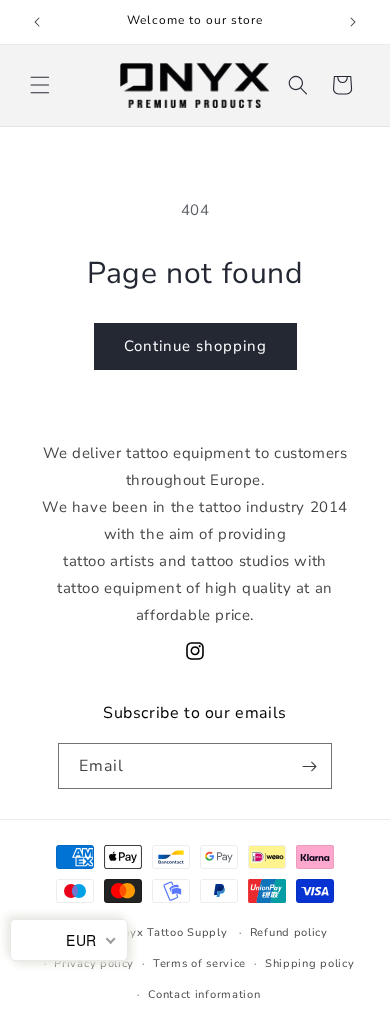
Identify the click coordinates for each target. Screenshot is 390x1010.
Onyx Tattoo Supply (171, 932)
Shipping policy (310, 963)
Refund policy (289, 932)
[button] (40, 85)
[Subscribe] (309, 766)
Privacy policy (94, 963)
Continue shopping (195, 346)
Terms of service (199, 963)
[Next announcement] (353, 22)
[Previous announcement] (37, 22)
